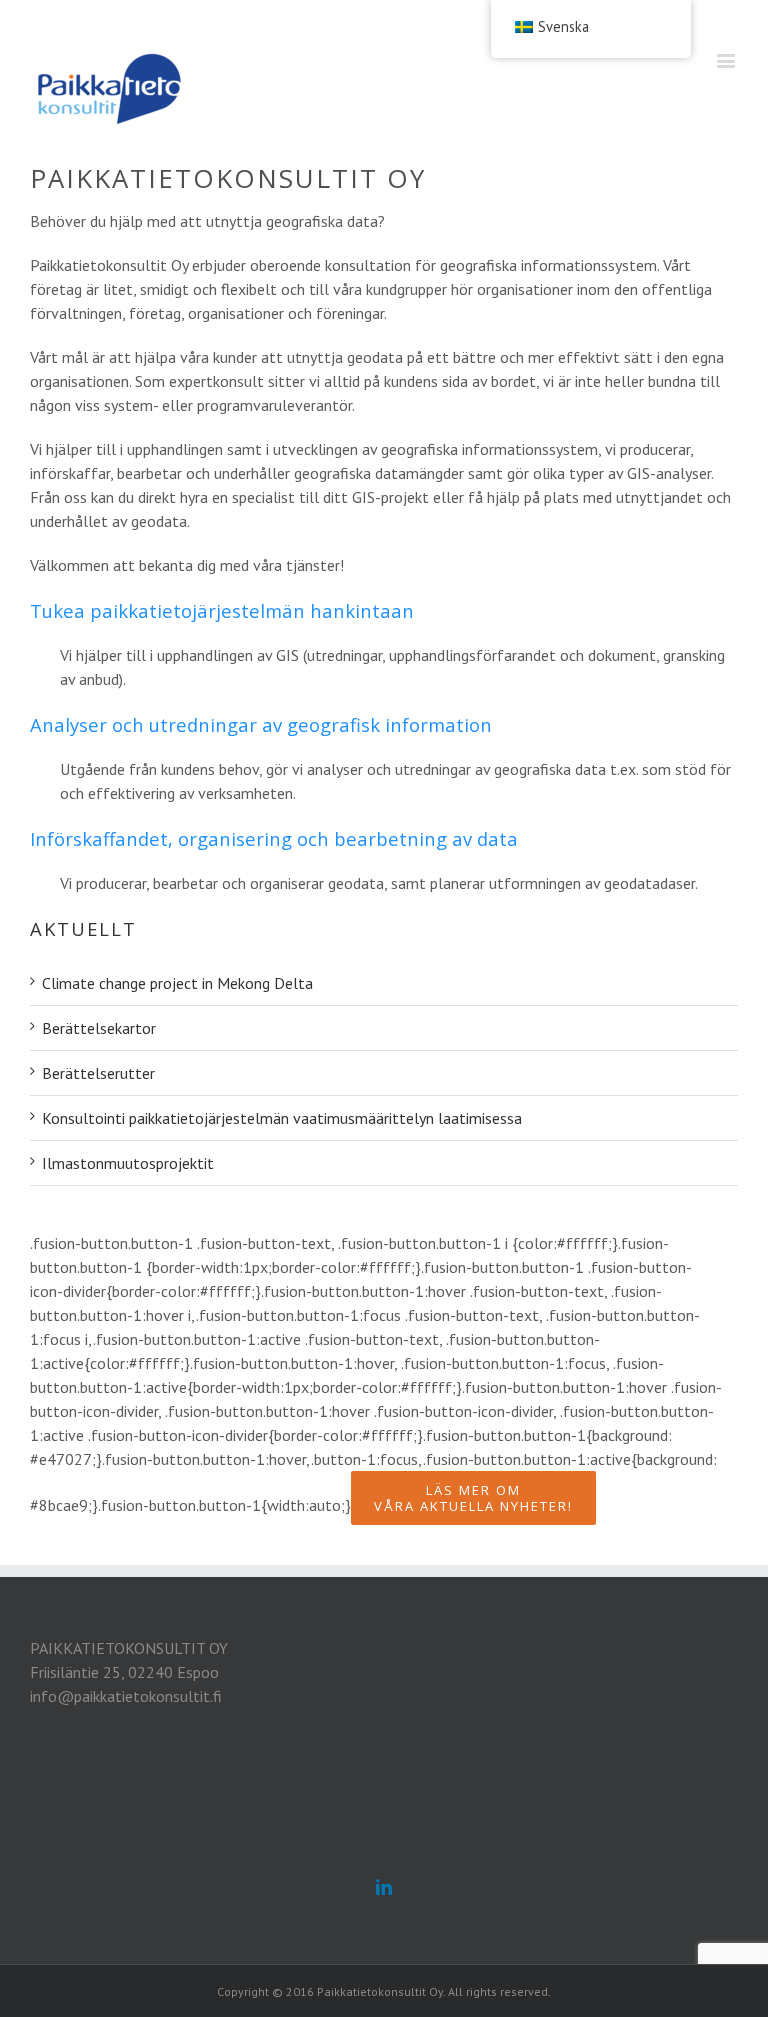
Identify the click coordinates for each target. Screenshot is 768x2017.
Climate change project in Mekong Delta (177, 983)
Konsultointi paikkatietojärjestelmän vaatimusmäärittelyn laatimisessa (282, 1118)
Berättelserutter (98, 1073)
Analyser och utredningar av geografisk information (261, 724)
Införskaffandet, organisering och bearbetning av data (274, 838)
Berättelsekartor (99, 1028)
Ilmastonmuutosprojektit (128, 1163)
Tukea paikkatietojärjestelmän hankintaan (222, 610)
